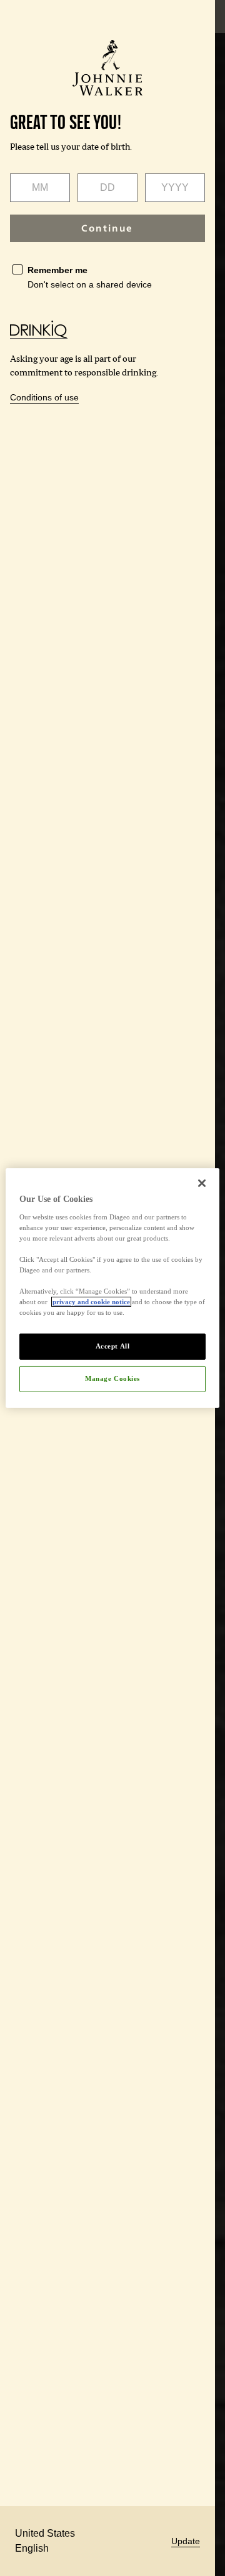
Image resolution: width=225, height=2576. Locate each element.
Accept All (113, 1346)
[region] (112, 1288)
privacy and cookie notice (91, 1302)
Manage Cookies (112, 1378)
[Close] (202, 1183)
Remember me (57, 270)
